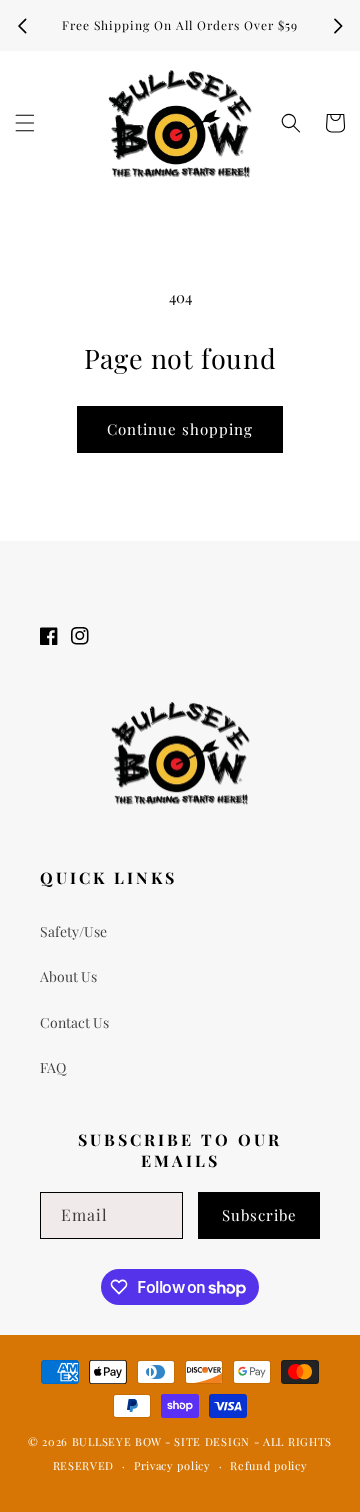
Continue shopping (180, 429)
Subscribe (259, 1215)
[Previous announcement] (22, 26)
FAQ (53, 1067)
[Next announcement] (338, 26)
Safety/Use (73, 931)
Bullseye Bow (117, 1441)
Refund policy (268, 1465)
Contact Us (74, 1022)
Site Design (212, 1441)
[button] (25, 123)
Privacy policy (172, 1465)
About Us (68, 976)
